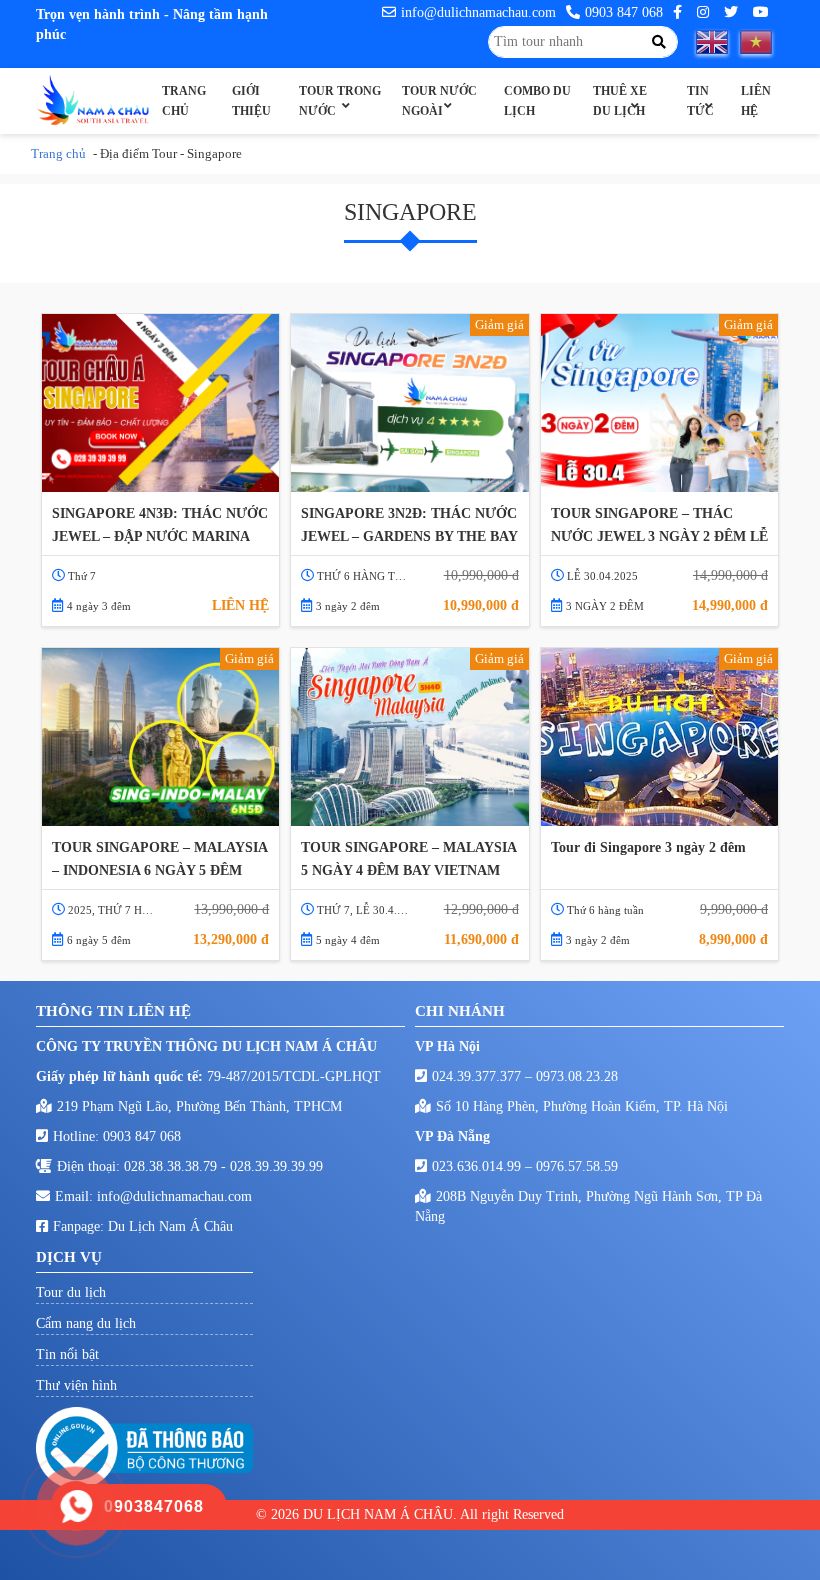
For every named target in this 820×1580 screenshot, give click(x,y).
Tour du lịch (71, 1292)
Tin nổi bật (67, 1354)
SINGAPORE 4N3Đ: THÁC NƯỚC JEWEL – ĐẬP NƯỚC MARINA (160, 525)
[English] (718, 42)
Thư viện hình (76, 1385)
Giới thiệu (251, 101)
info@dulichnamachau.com (478, 12)
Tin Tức (700, 101)
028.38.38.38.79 (172, 1166)
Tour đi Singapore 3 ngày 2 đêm (648, 847)
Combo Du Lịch (537, 101)
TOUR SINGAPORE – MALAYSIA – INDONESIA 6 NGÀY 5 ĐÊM (159, 859)
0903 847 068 (624, 12)
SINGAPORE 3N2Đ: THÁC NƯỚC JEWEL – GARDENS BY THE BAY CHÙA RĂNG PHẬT (409, 526)
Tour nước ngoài (439, 101)
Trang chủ (184, 101)
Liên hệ (756, 101)
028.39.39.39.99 (276, 1166)
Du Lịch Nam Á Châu (170, 1226)
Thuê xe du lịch (620, 101)
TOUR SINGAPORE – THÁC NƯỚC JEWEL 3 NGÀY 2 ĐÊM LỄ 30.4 (659, 526)
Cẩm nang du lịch (86, 1323)
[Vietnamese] (762, 42)
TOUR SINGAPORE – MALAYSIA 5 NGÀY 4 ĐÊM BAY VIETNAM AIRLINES (408, 860)
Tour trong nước (340, 101)
